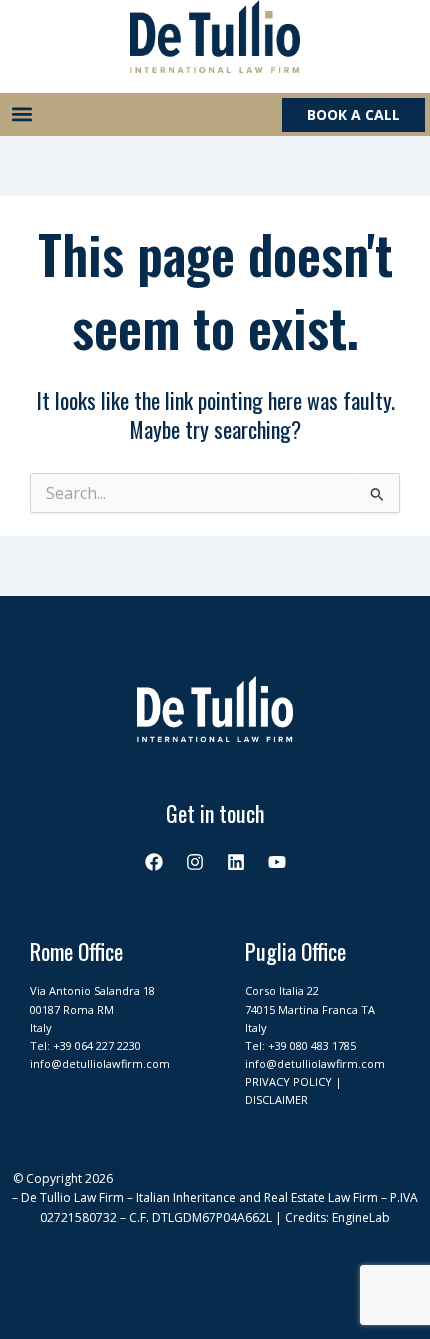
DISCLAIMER (276, 1099)
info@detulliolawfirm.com (100, 1063)
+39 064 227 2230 (97, 1045)
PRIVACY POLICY (288, 1081)
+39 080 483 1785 (312, 1045)
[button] (21, 114)
